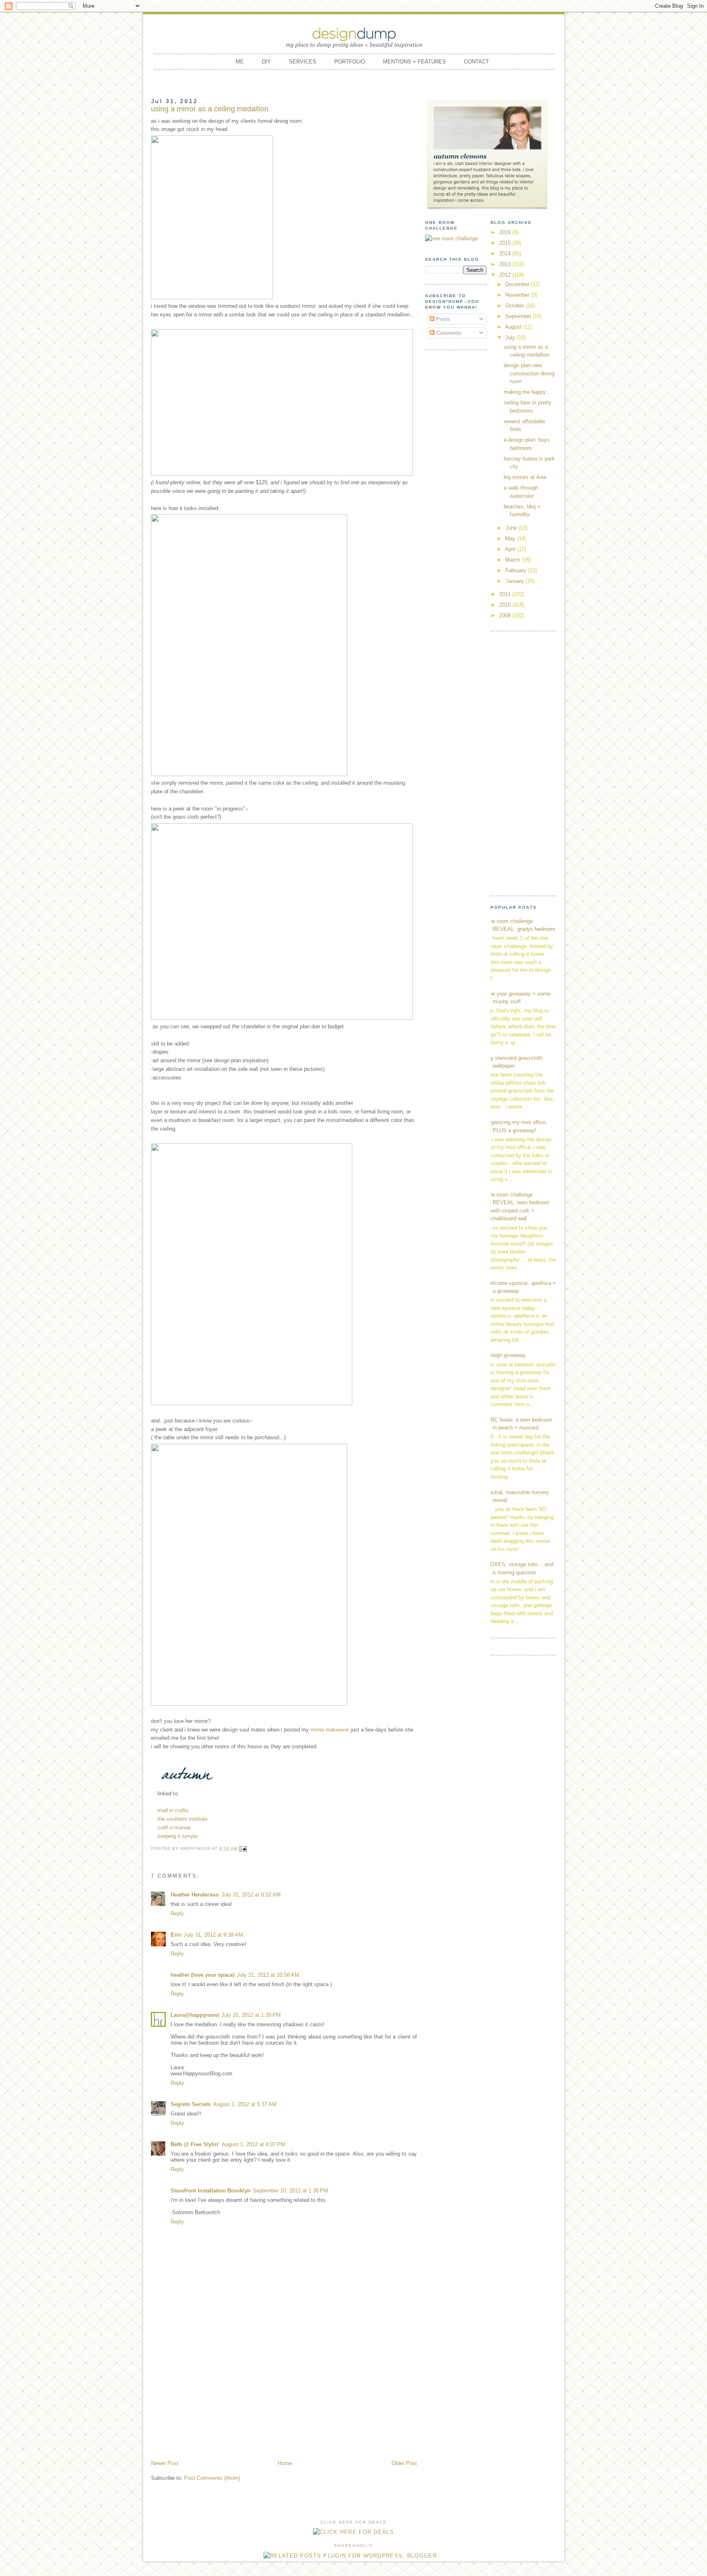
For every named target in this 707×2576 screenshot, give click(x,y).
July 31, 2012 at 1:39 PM (251, 2015)
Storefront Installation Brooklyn (211, 2191)
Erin (176, 1935)
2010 (506, 605)
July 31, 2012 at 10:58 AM (268, 1975)
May (511, 538)
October (516, 306)
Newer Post (165, 2463)
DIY (266, 62)
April (511, 549)
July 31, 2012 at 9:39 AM (213, 1935)
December (518, 284)
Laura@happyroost (195, 2015)
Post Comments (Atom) (212, 2478)
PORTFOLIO (350, 62)
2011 (506, 594)
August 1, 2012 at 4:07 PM (253, 2144)
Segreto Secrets (191, 2104)
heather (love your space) (203, 1975)
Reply (177, 1913)
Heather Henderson (195, 1895)
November (518, 295)
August (514, 327)
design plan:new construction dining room (529, 373)
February (517, 570)
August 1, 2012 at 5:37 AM (245, 2104)
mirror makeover (330, 1730)
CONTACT (476, 62)
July (511, 338)
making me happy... (527, 392)
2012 (506, 275)
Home (285, 2463)
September (519, 316)
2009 (506, 615)
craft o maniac (174, 1828)
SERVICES (303, 62)
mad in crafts (173, 1810)
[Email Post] (243, 1848)
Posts (442, 319)
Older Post (404, 2463)
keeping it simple (178, 1836)
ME (240, 62)
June (512, 528)
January (516, 581)
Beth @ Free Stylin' (195, 2144)
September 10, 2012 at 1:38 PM (290, 2191)
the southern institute (182, 1819)
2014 (506, 254)
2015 (506, 243)
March (513, 560)
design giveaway (506, 1355)
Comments (448, 333)
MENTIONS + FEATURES (414, 62)
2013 (506, 264)
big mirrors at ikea (525, 477)
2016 (506, 232)
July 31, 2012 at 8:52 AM (251, 1895)
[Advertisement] (284, 2398)
